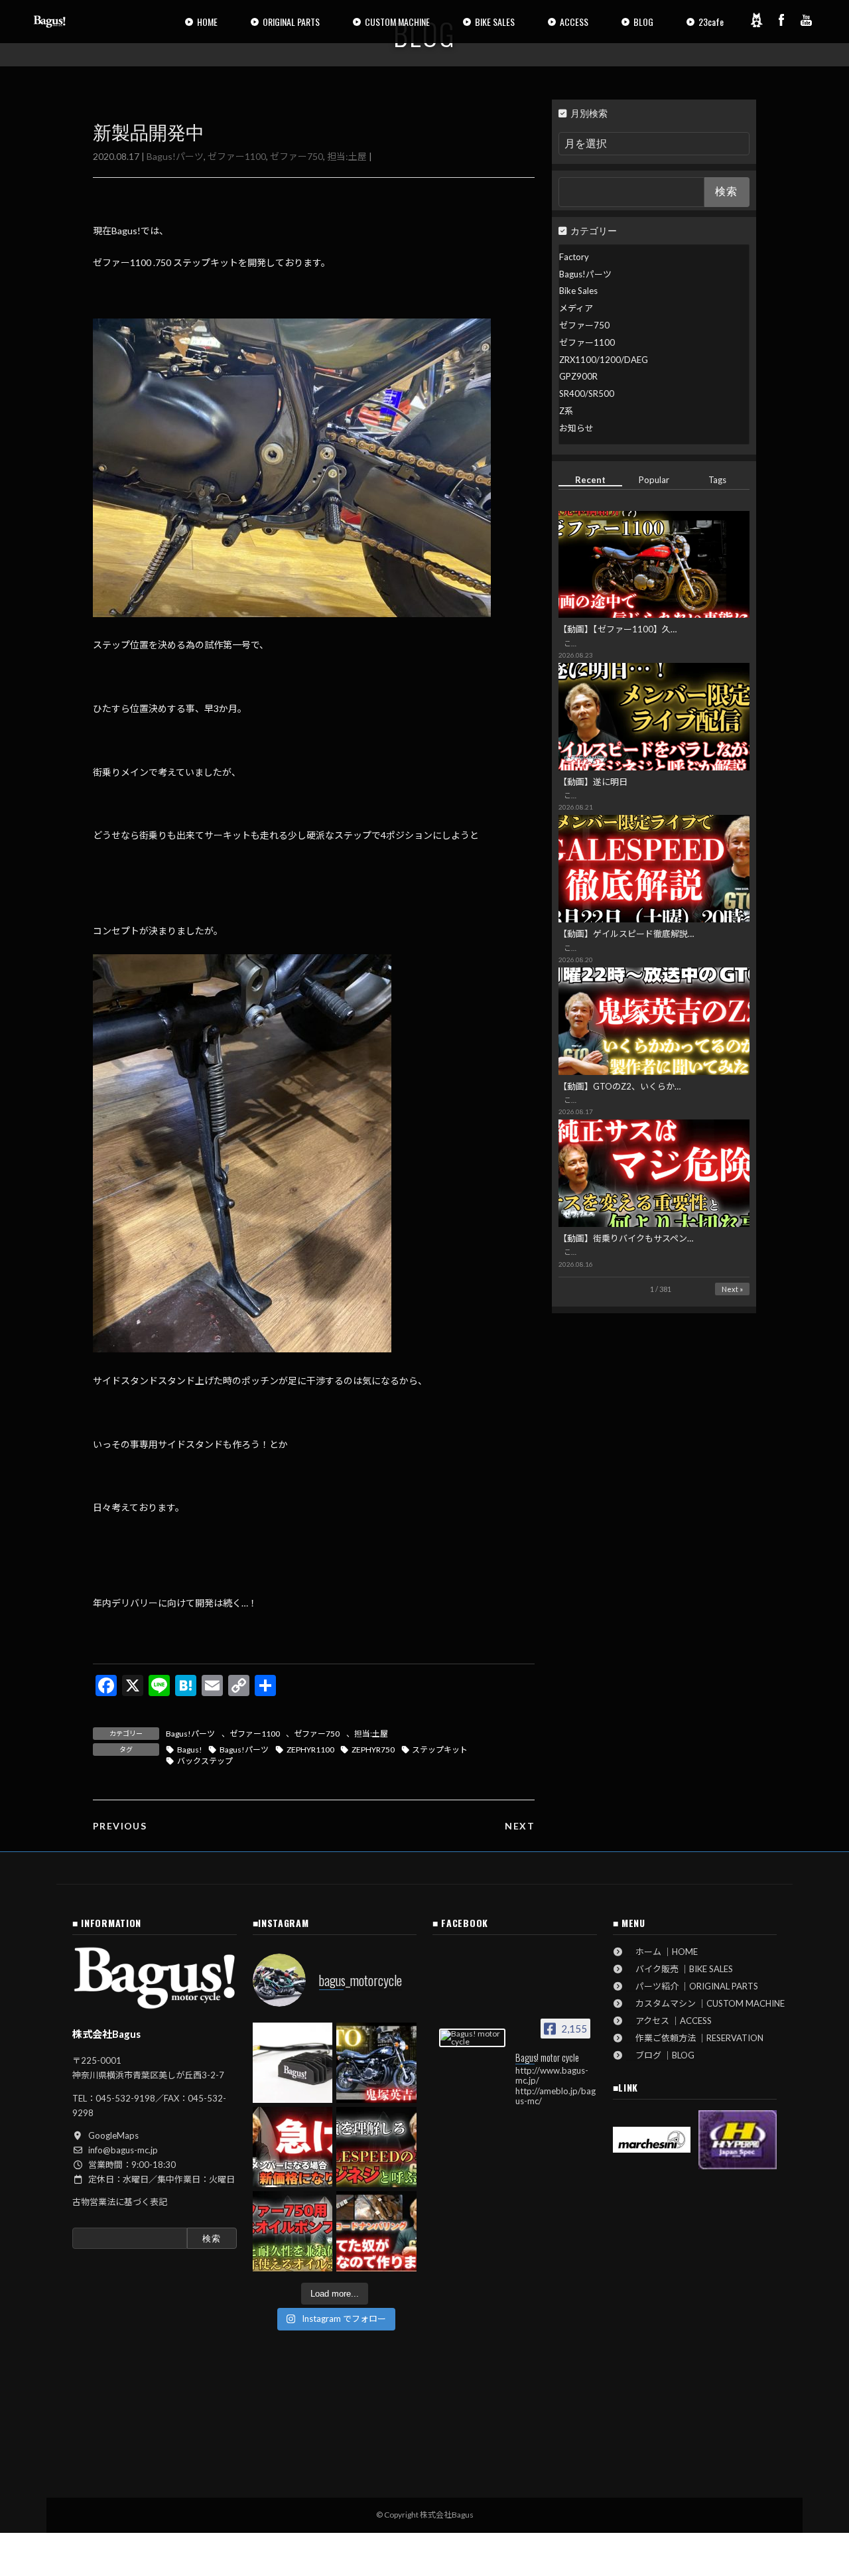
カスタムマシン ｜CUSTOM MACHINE (706, 2003)
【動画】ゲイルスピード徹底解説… (626, 934)
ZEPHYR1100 (310, 1750)
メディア (576, 308)
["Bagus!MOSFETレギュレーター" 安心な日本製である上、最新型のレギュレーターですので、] (293, 2063)
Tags (718, 480)
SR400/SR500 (587, 394)
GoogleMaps (113, 2135)
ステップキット (440, 1750)
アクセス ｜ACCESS (669, 2021)
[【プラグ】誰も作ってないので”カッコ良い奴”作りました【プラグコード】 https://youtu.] (376, 2231)
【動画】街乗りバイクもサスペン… (626, 1238)
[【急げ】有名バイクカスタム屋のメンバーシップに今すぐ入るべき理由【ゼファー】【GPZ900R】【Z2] (293, 2147)
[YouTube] (807, 20)
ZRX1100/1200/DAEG (604, 360)
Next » (732, 1289)
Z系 (566, 411)
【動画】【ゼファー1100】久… (618, 629)
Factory (574, 257)
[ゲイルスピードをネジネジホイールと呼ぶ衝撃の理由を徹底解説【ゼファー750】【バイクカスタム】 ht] (376, 2147)
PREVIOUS (120, 1826)
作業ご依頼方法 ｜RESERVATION (695, 2038)
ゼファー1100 (237, 156)
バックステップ (205, 1761)
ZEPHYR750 (373, 1750)
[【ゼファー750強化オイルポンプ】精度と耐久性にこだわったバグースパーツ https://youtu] (293, 2231)
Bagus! (190, 1750)
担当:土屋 (347, 156)
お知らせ (576, 428)
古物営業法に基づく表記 (120, 2202)
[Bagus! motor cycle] (472, 2038)
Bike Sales (578, 291)
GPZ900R (578, 376)
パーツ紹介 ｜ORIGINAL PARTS (692, 1986)
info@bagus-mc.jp (123, 2150)
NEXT (520, 1826)
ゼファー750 (296, 156)
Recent (590, 480)
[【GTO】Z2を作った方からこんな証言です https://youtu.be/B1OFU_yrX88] (376, 2063)
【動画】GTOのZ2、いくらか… (620, 1086)
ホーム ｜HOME (662, 1952)
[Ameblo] (756, 20)
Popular (654, 480)
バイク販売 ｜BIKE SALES (680, 1969)
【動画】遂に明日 (593, 782)
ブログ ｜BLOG (661, 2055)
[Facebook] (781, 20)
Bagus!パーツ (175, 156)
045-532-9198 (125, 2098)
